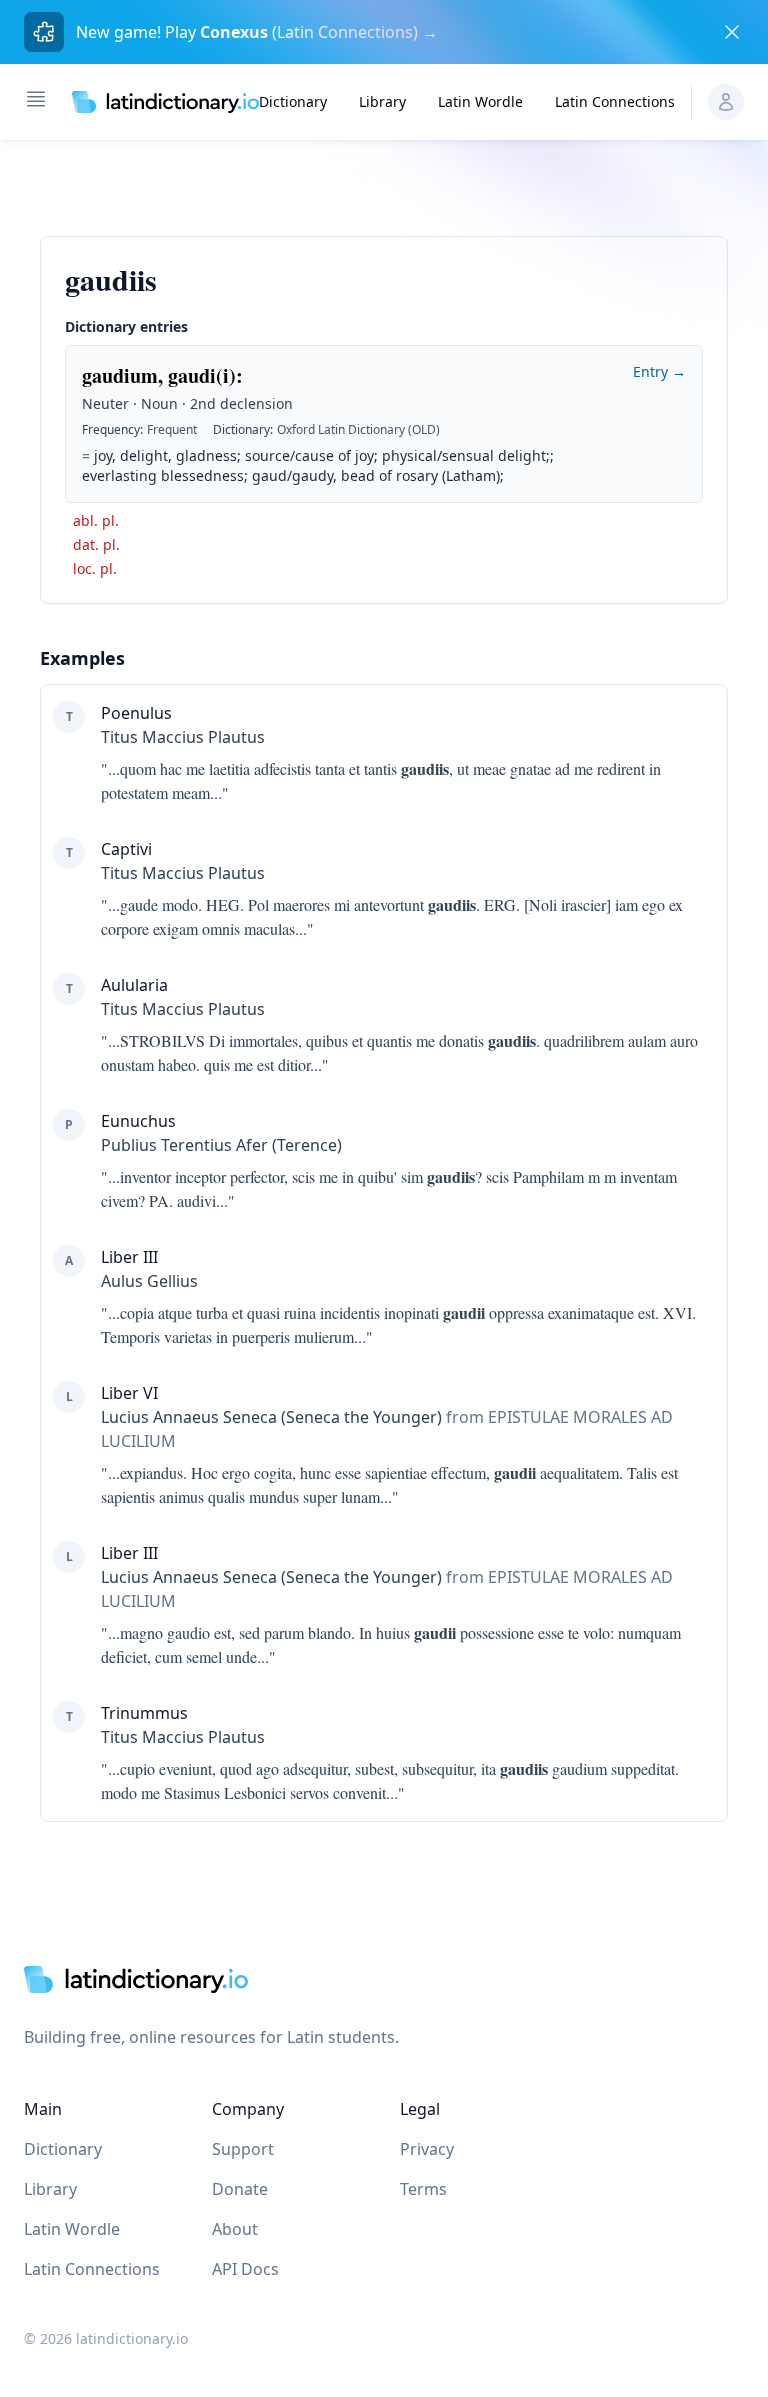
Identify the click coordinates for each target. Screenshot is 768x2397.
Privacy (427, 2149)
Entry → (659, 371)
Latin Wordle (480, 101)
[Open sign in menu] (726, 102)
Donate (240, 2189)
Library (382, 101)
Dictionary (293, 101)
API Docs (245, 2269)
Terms (423, 2189)
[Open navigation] (36, 99)
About (235, 2229)
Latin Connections (615, 101)
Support (243, 2149)
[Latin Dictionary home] (165, 102)
